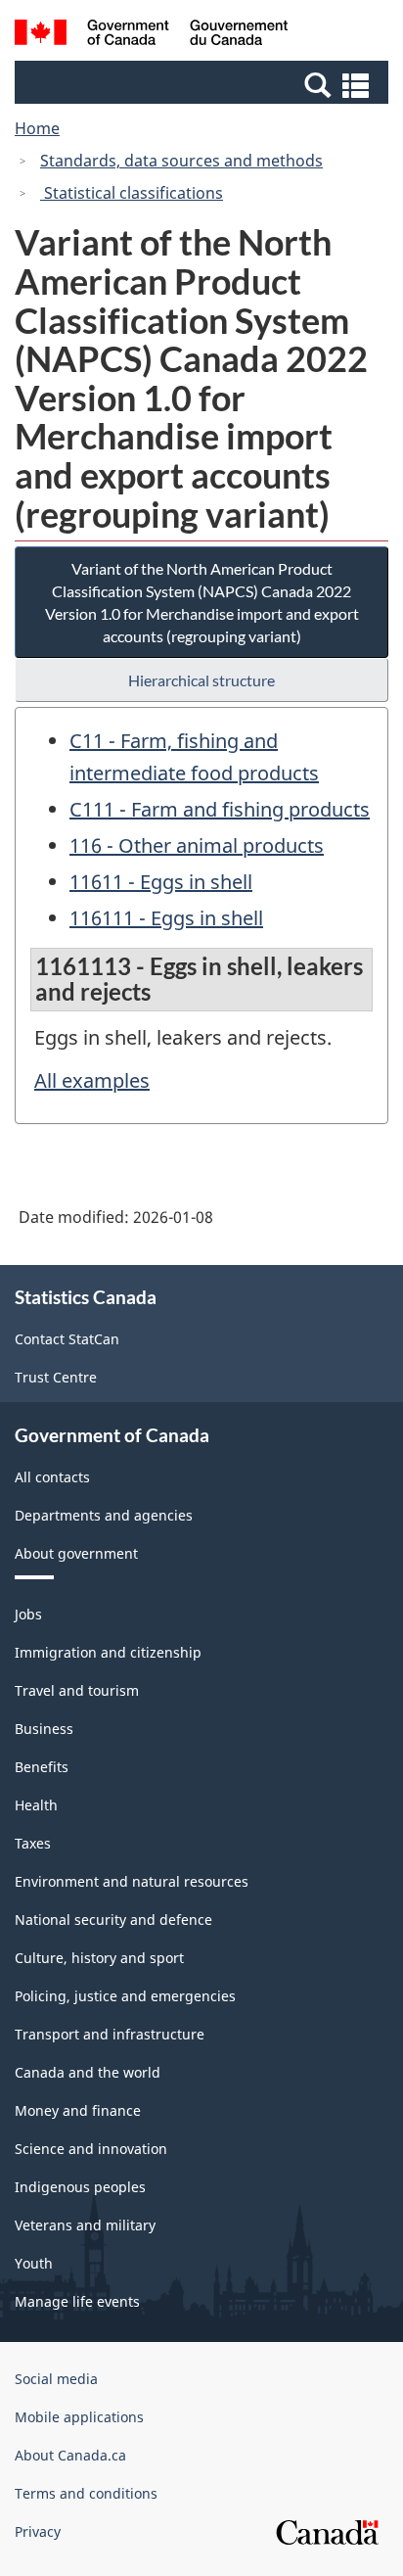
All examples (92, 1080)
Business (44, 1729)
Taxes (33, 1843)
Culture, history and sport (99, 1958)
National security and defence (113, 1920)
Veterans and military (85, 2225)
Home (37, 128)
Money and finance (78, 2110)
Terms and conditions (86, 2493)
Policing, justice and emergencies (125, 1996)
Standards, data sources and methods (181, 161)
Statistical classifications (132, 193)
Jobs (28, 1614)
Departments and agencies (104, 1515)
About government (76, 1553)
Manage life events (77, 2301)
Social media (56, 2379)
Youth (34, 2263)
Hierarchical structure (201, 680)
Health (36, 1805)
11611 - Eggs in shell (161, 882)
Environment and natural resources (132, 1881)
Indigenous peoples (80, 2187)
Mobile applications (79, 2417)
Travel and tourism (77, 1690)
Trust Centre (56, 1377)
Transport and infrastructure (110, 2034)
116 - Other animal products (197, 845)
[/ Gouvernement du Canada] (151, 35)
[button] (204, 84)
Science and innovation (91, 2149)
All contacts (52, 1477)
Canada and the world (88, 2072)
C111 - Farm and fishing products (220, 809)
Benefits (42, 1767)
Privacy (38, 2531)
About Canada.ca (70, 2455)
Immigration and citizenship (108, 1652)
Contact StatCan (67, 1339)
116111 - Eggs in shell (166, 918)
